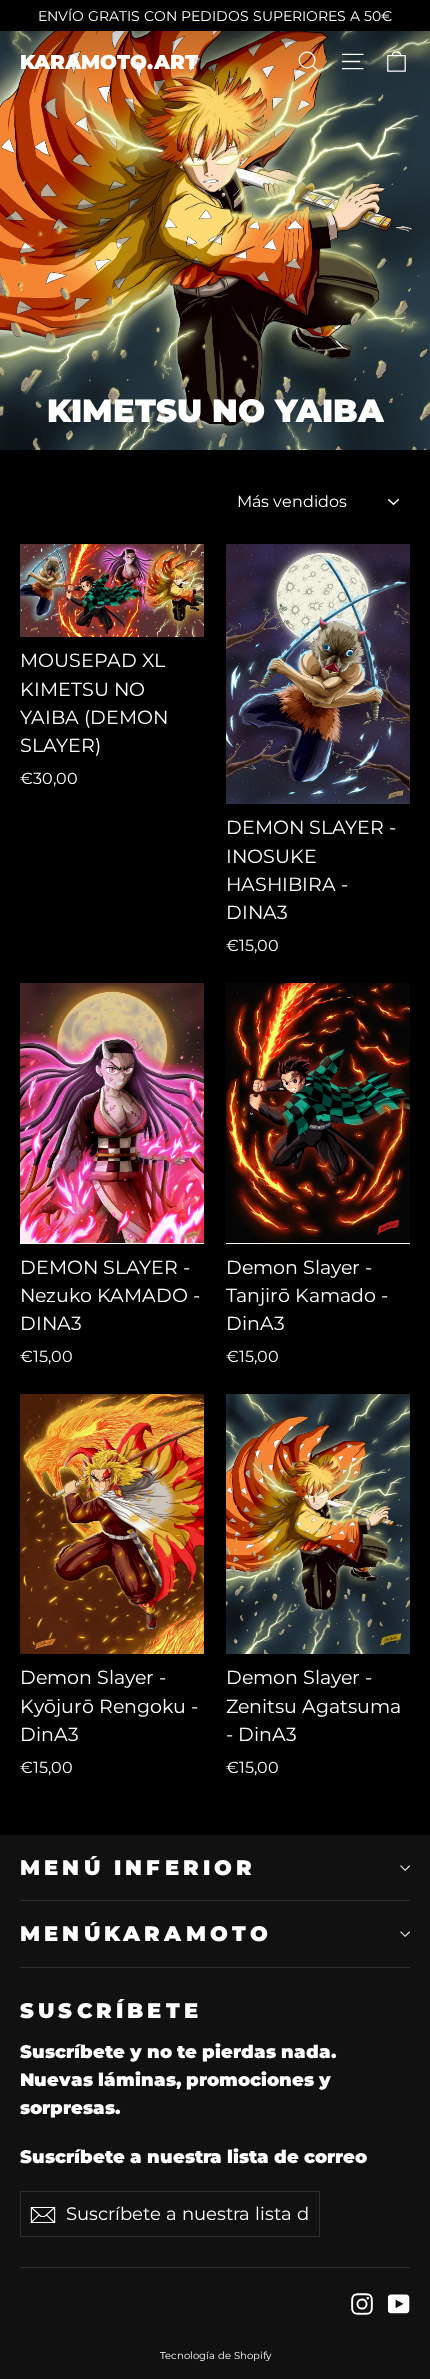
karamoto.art (109, 62)
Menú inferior (138, 1867)
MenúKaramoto (146, 1933)
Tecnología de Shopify (215, 2355)
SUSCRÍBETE (111, 2010)
